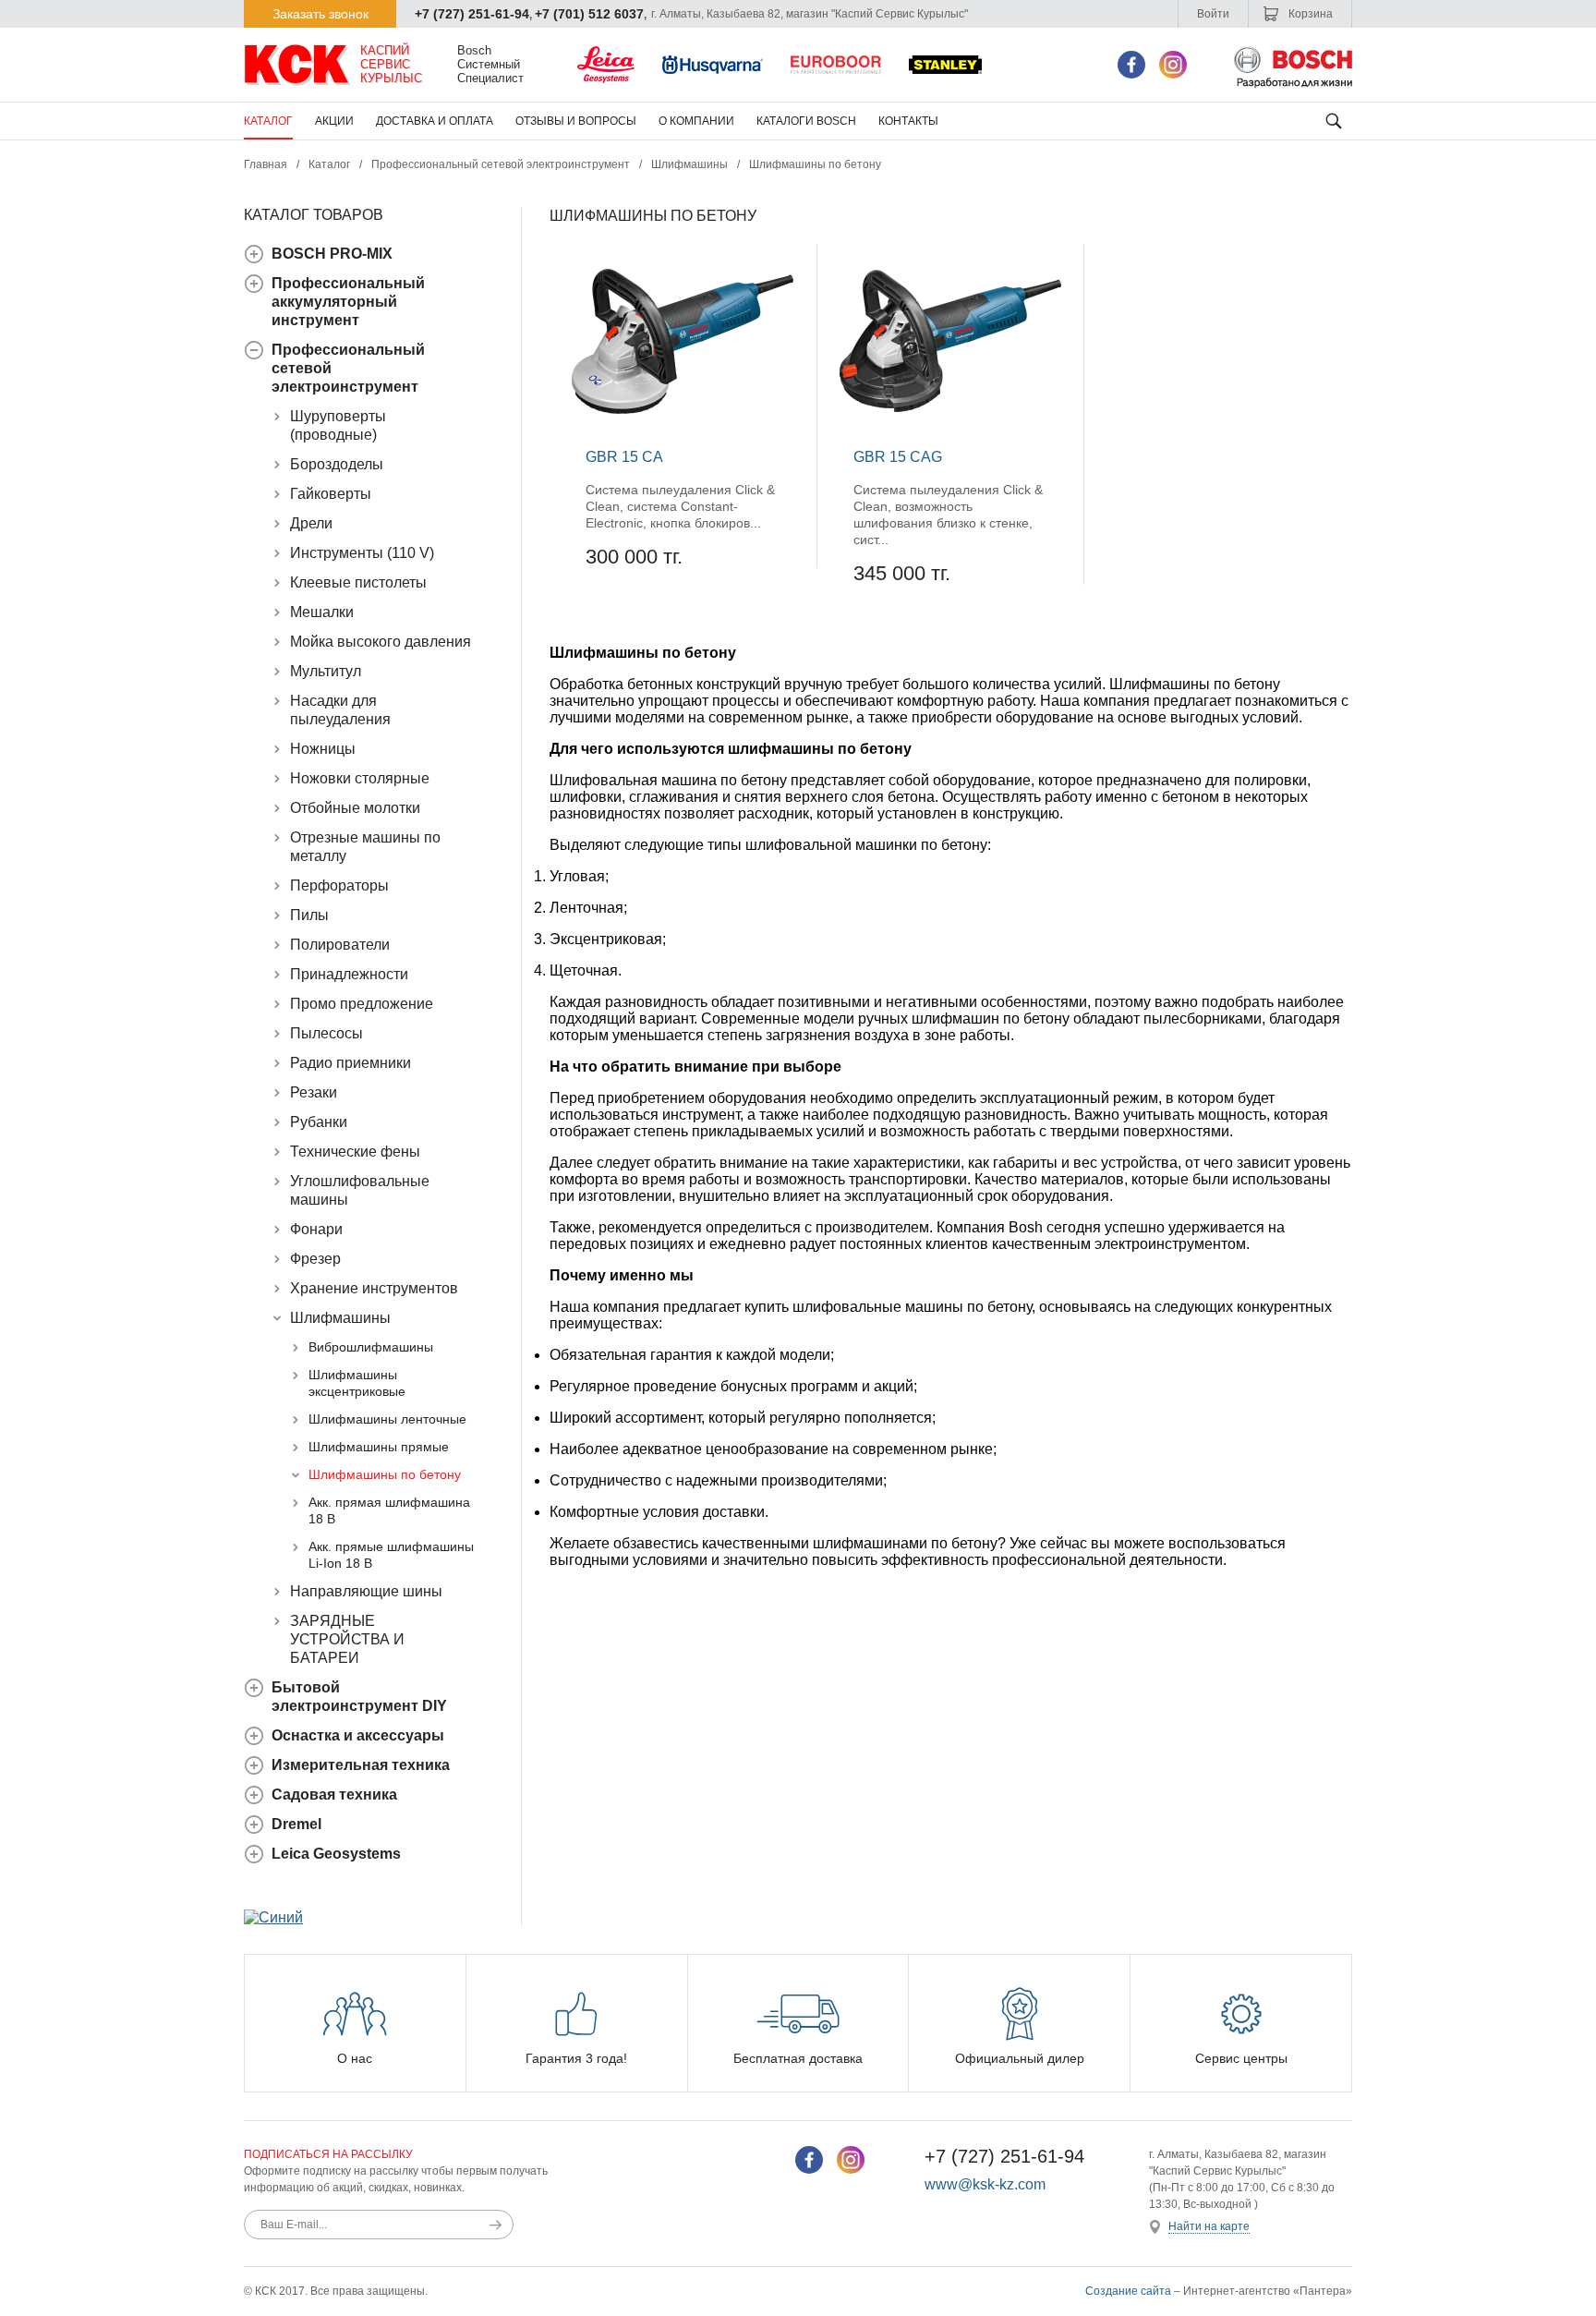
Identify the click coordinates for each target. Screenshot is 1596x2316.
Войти (1213, 14)
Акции (334, 121)
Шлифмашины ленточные (387, 1419)
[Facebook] (1131, 65)
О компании (696, 121)
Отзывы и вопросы (576, 121)
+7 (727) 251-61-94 (472, 14)
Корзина (1309, 14)
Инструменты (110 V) (362, 553)
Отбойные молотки (355, 808)
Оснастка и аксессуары (358, 1735)
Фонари (316, 1229)
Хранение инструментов (374, 1288)
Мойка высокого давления (381, 642)
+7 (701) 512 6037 (589, 14)
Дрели (311, 523)
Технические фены (355, 1152)
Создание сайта (1128, 2291)
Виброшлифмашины (371, 1347)
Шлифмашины (689, 164)
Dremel (296, 1824)
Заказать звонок (320, 14)
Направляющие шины (366, 1591)
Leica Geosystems (336, 1854)
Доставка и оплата (435, 121)
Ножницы (323, 749)
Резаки (314, 1092)
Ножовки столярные (360, 778)
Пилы (309, 915)
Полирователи (340, 945)
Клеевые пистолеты (358, 582)
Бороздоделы (337, 464)
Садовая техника (334, 1795)
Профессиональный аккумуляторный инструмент (348, 302)
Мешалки (322, 612)
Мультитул (326, 671)
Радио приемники (351, 1063)
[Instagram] (1173, 65)
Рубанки (319, 1122)
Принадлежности (349, 974)
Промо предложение (362, 1004)
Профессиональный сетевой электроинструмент (501, 164)
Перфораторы (339, 885)
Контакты (908, 121)
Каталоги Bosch (806, 121)
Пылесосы (326, 1033)
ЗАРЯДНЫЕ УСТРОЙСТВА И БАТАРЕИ (347, 1639)
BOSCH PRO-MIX (332, 254)
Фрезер (315, 1259)
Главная (266, 164)
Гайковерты (331, 494)
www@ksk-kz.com (985, 2184)
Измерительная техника (361, 1765)
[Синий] (273, 1917)
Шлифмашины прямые (379, 1447)
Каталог (268, 121)
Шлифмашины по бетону (385, 1474)
